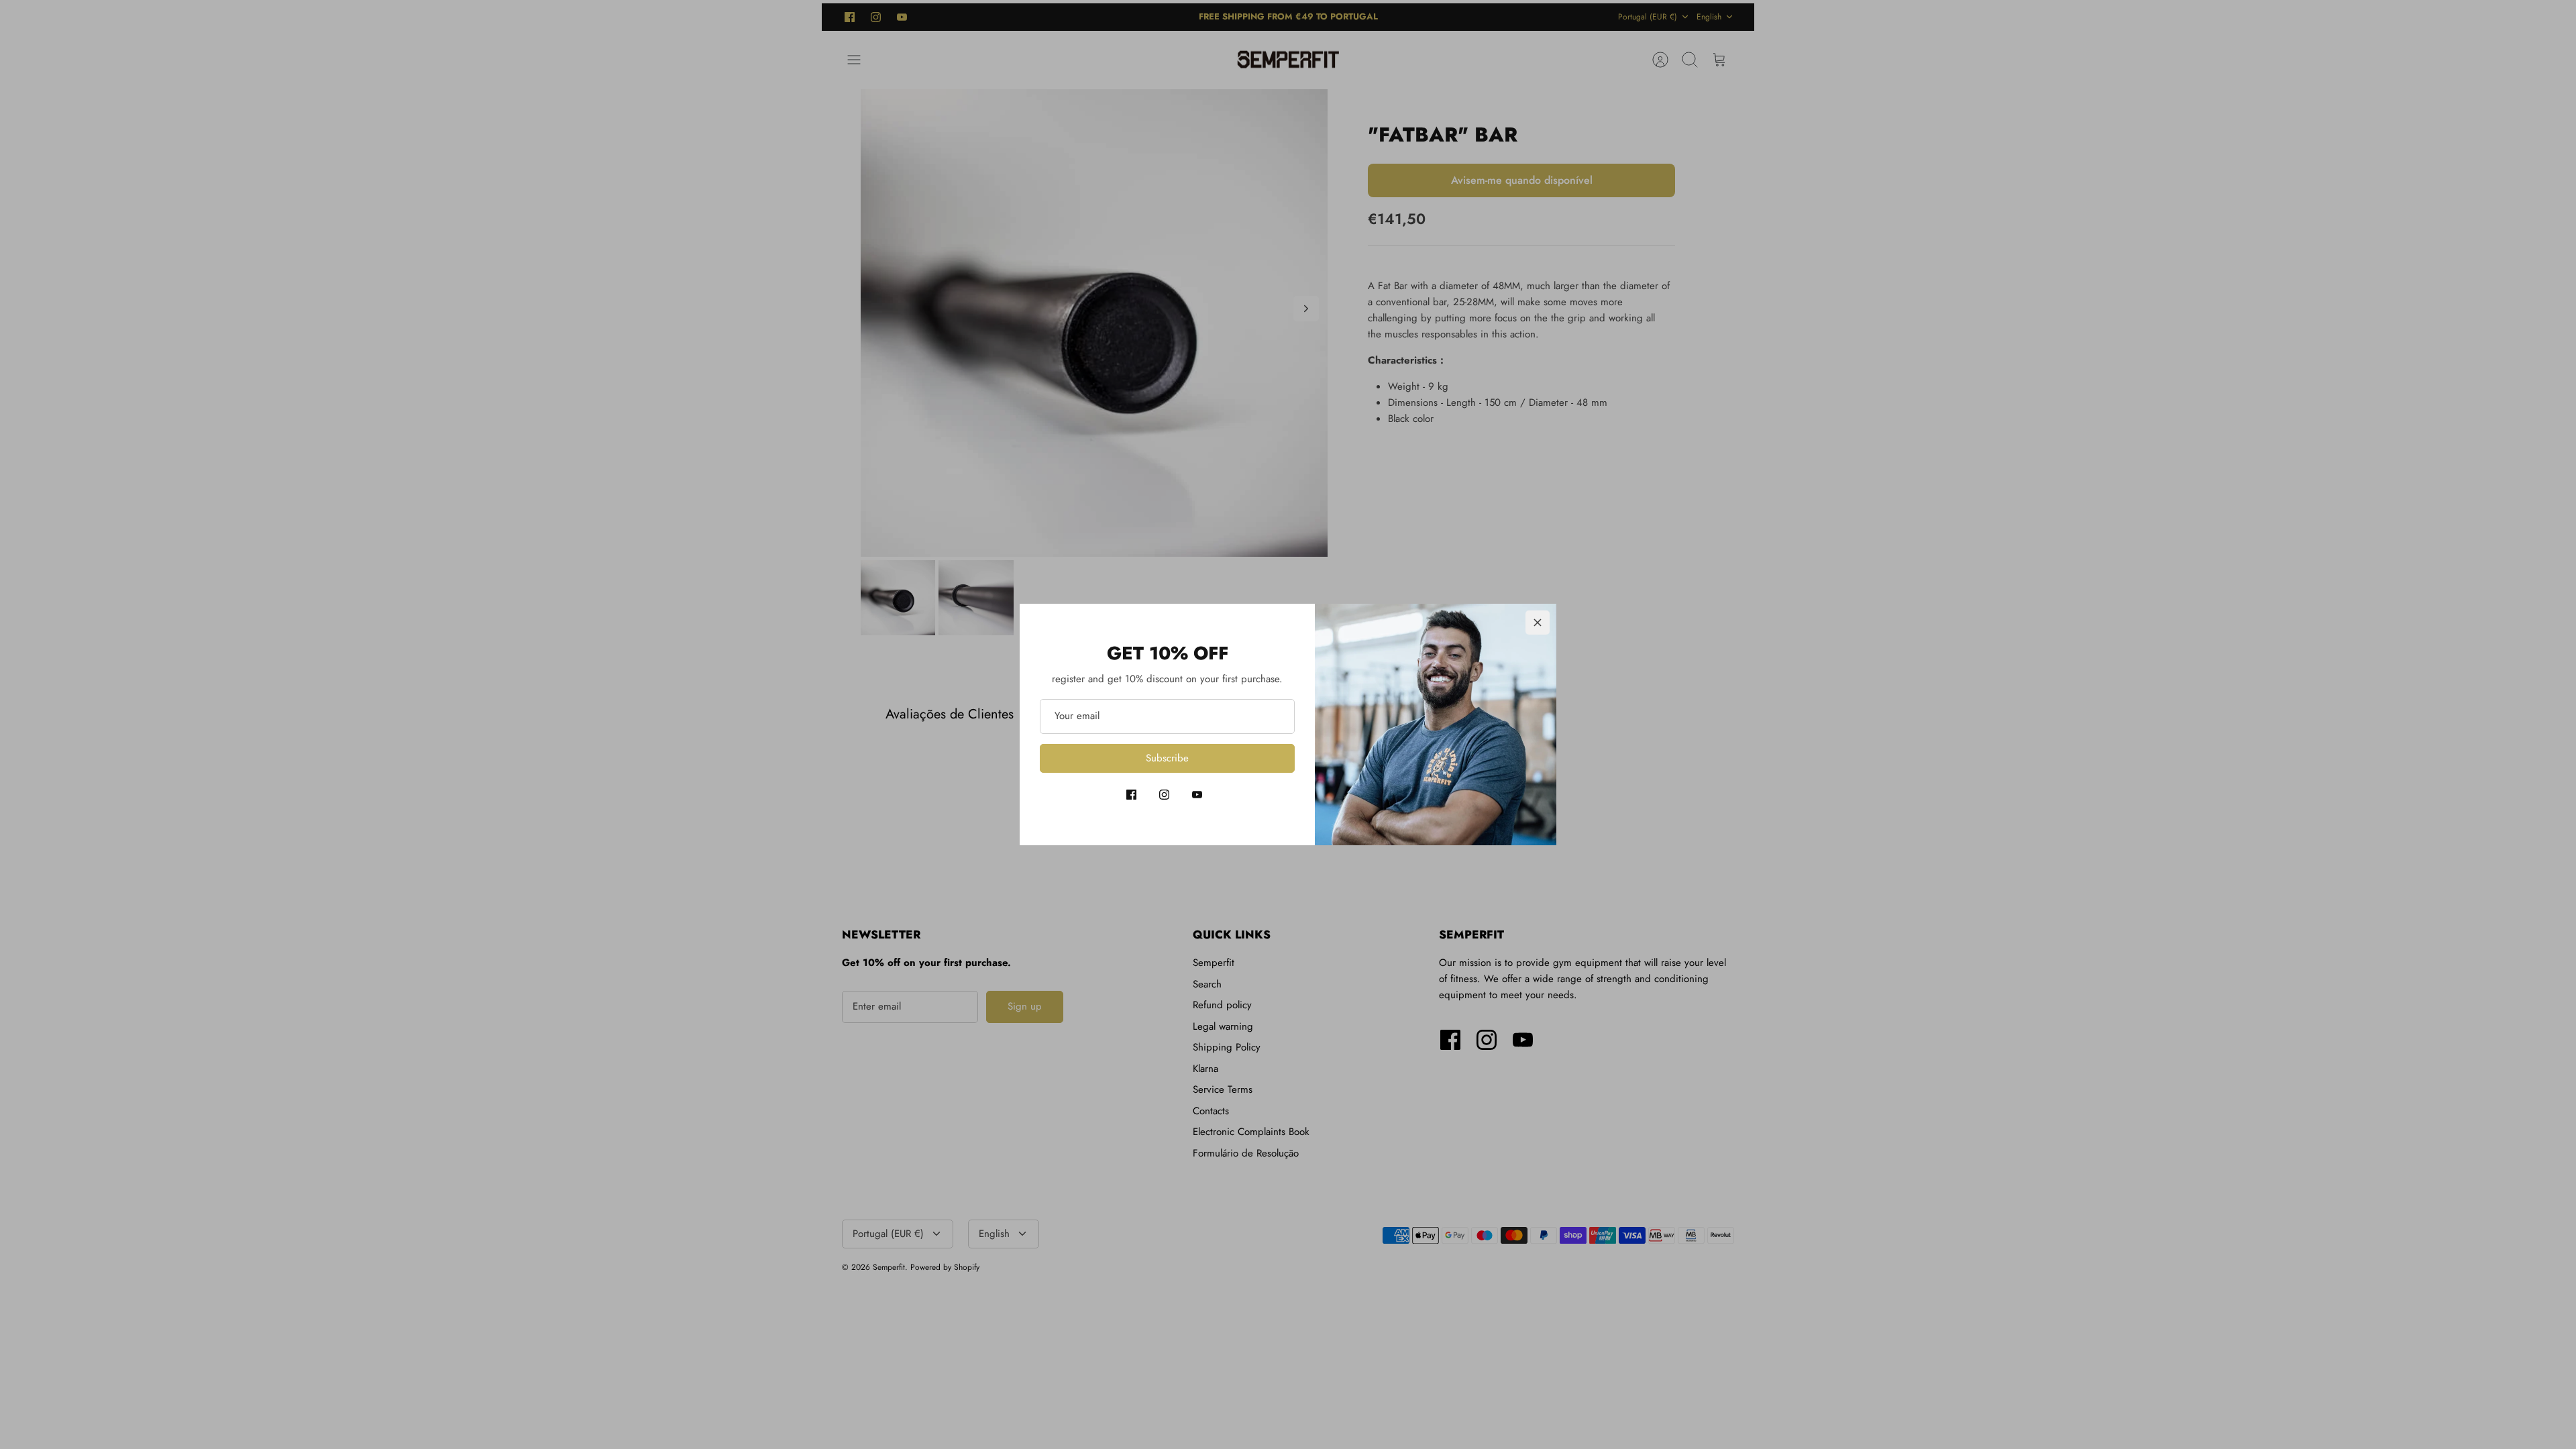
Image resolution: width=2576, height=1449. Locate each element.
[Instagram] (1164, 795)
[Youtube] (1197, 795)
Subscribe (1167, 758)
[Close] (1538, 623)
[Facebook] (1131, 795)
